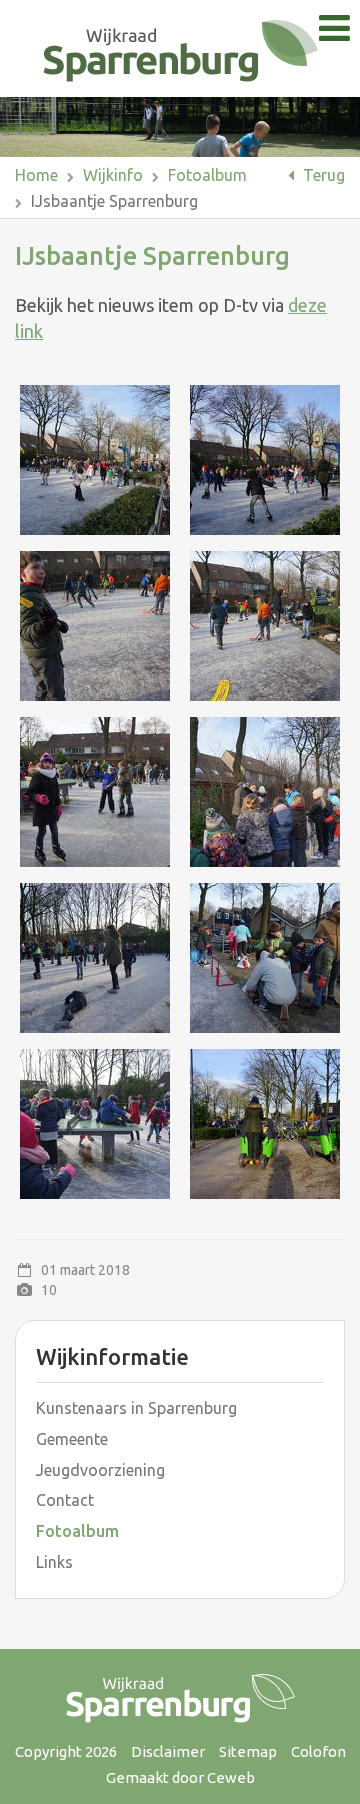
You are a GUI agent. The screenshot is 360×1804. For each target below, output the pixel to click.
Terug (322, 175)
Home (36, 175)
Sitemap (248, 1751)
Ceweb (231, 1777)
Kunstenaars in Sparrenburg (136, 1408)
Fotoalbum (207, 175)
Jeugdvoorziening (100, 1470)
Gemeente (72, 1439)
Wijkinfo (113, 175)
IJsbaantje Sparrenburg (114, 201)
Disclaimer (168, 1751)
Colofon (318, 1751)
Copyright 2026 (66, 1751)
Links (54, 1562)
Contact (65, 1500)
